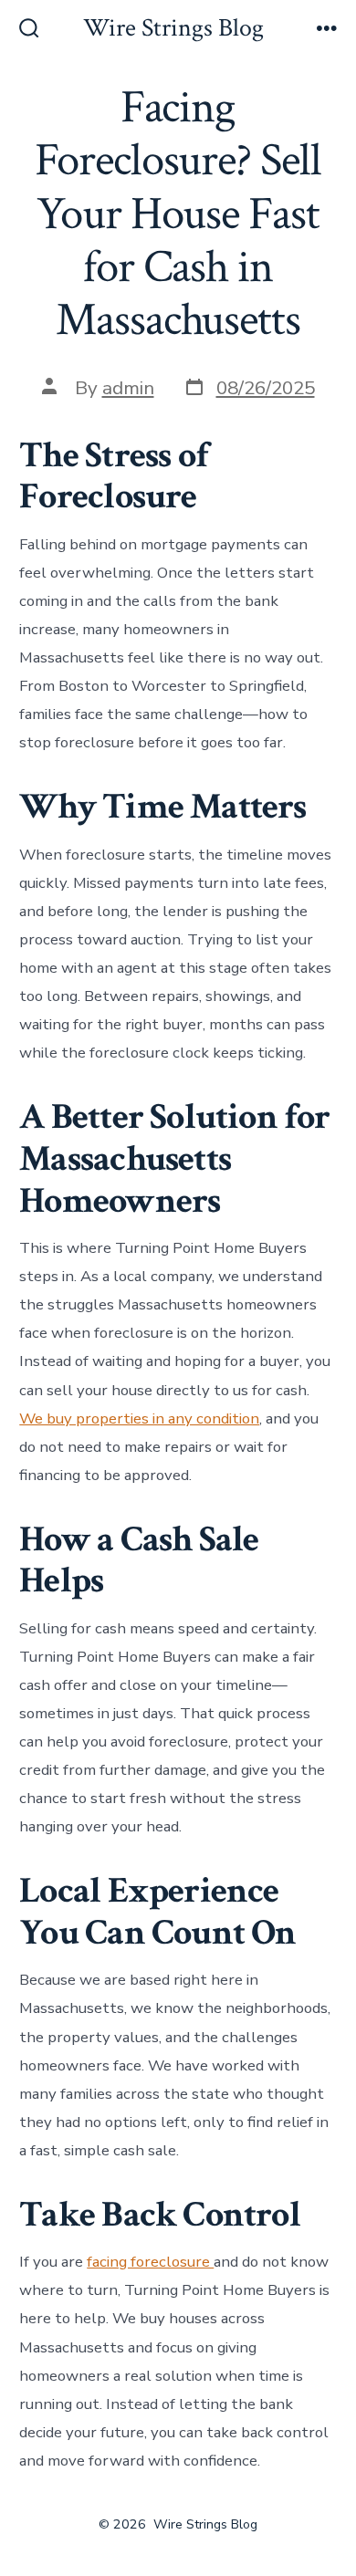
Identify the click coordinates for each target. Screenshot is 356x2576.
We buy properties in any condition (139, 1418)
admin (128, 388)
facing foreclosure (150, 2262)
